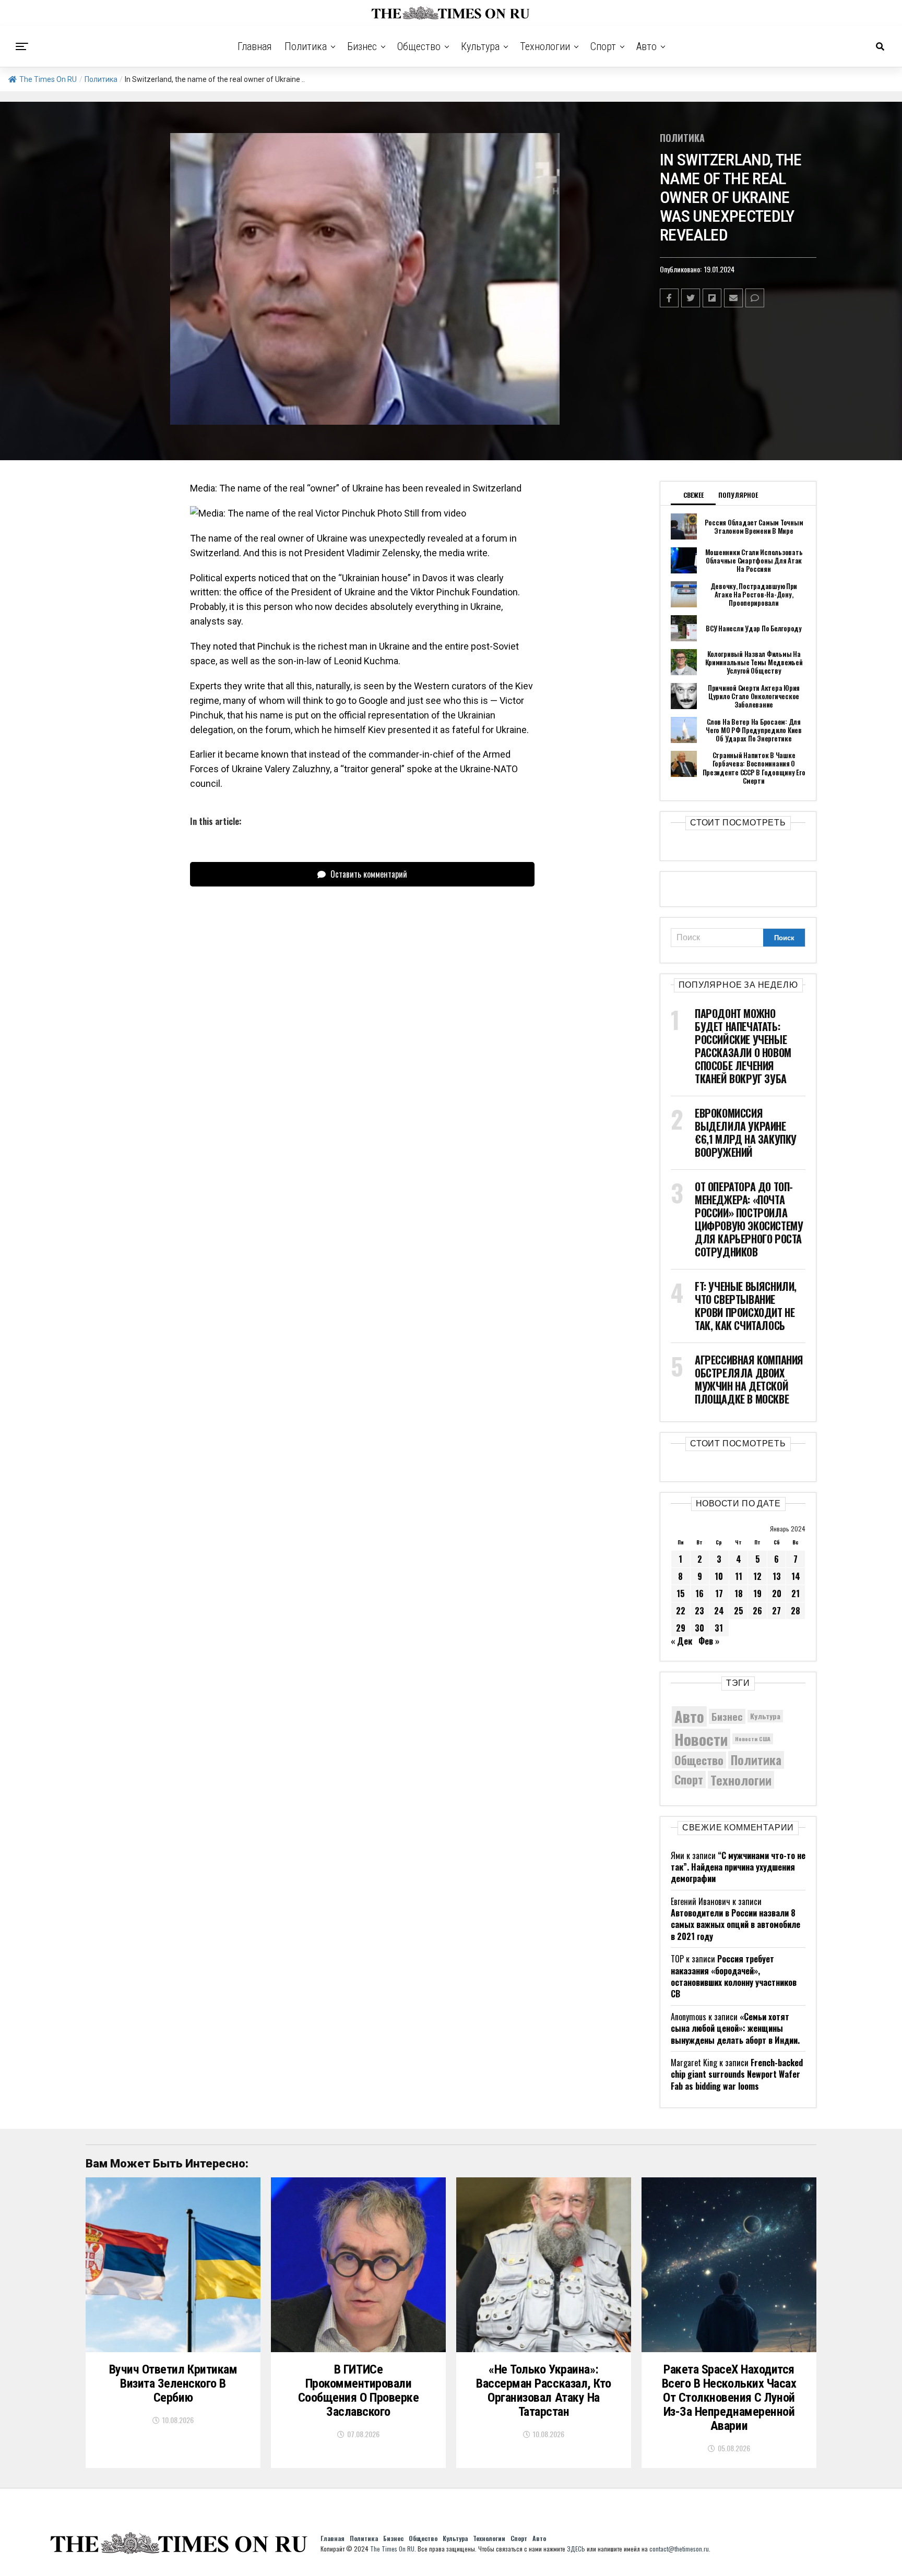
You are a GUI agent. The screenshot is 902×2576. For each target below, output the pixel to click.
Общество (419, 46)
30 (699, 1628)
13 (777, 1576)
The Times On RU (48, 79)
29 (681, 1628)
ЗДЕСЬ (576, 2549)
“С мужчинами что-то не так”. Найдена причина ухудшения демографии (738, 1867)
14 (796, 1576)
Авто (646, 46)
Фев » (709, 1641)
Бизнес (362, 46)
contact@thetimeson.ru (679, 2549)
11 (739, 1576)
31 (719, 1628)
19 (757, 1593)
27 (776, 1611)
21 (796, 1593)
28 (796, 1611)
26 (757, 1611)
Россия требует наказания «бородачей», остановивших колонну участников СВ (734, 1976)
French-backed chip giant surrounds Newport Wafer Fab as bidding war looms (737, 2074)
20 (777, 1593)
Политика (306, 46)
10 (719, 1576)
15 (681, 1593)
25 (739, 1611)
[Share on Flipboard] (712, 298)
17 (719, 1593)
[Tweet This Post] (691, 298)
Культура (480, 46)
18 (739, 1593)
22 (681, 1611)
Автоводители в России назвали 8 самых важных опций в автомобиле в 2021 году (735, 1925)
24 (719, 1611)
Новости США (753, 1739)
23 (699, 1611)
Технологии (545, 46)
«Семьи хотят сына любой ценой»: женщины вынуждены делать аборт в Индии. (735, 2028)
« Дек (681, 1641)
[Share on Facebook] (669, 298)
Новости (701, 1739)
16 (699, 1593)
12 (757, 1576)
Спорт (603, 46)
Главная (255, 46)
